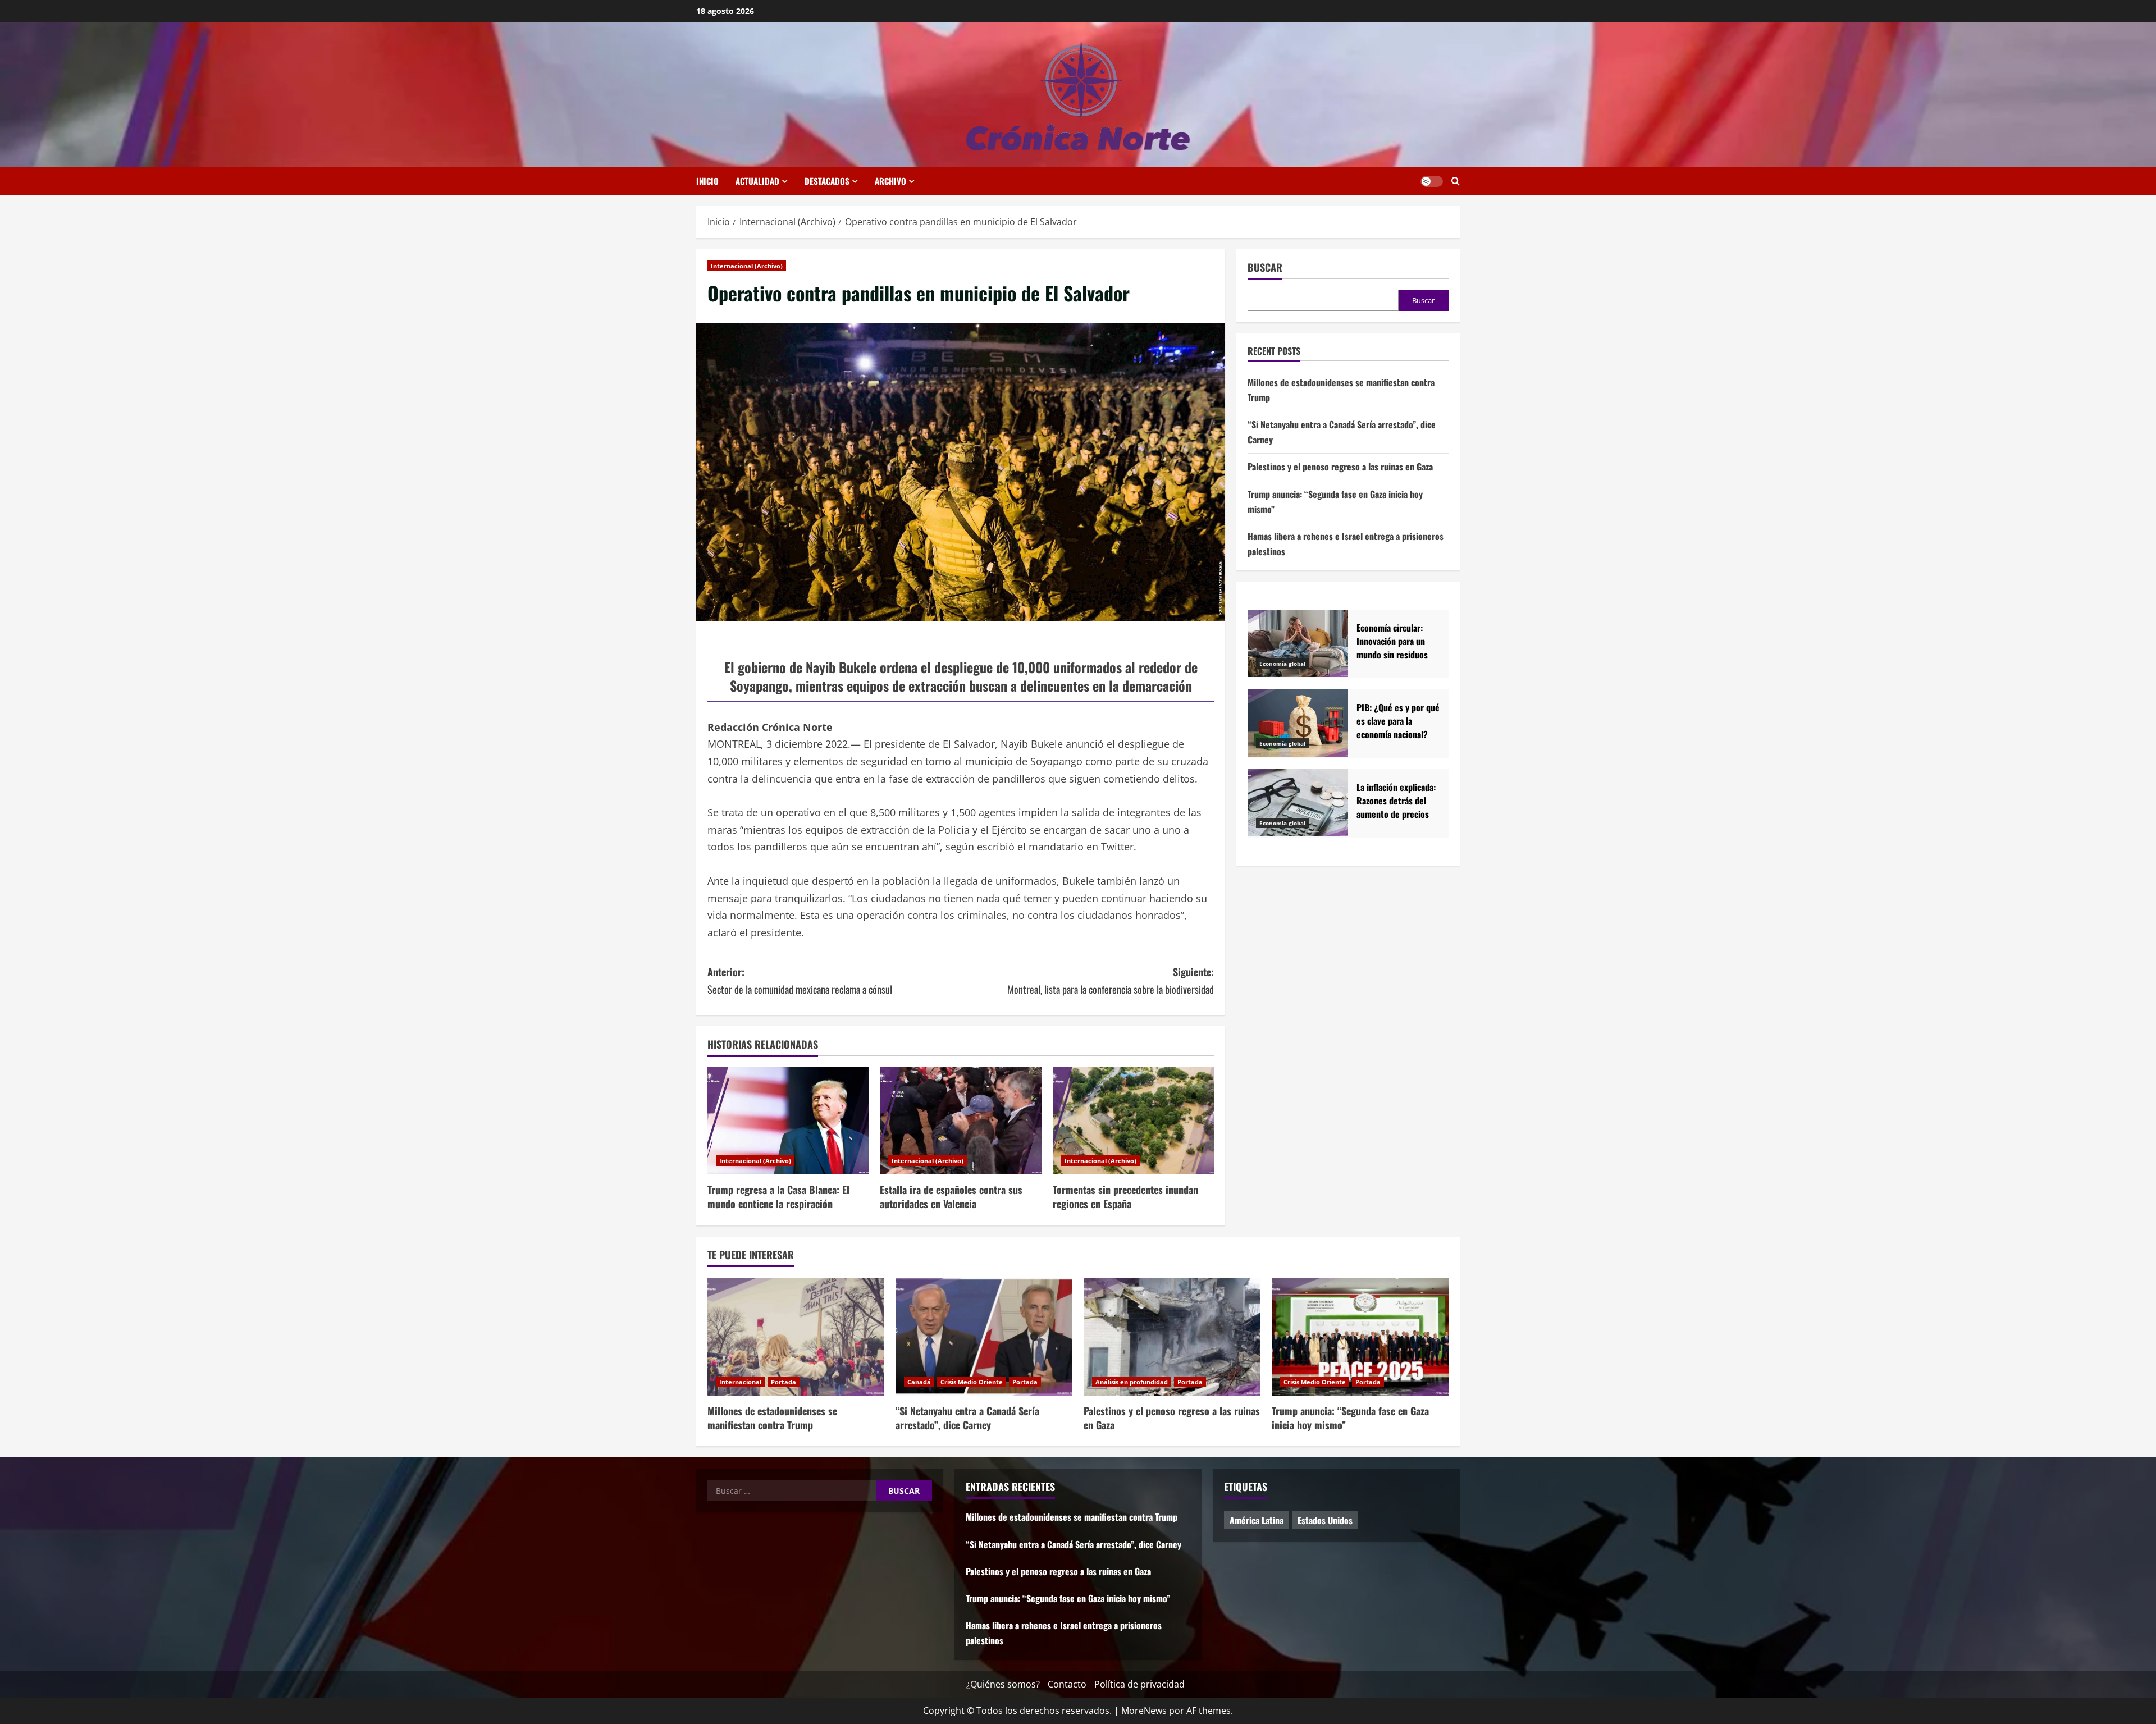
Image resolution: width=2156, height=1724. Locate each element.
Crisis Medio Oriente (972, 1382)
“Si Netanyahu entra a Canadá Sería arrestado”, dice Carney (967, 1418)
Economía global (1282, 664)
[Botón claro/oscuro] (1432, 181)
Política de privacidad (1139, 1684)
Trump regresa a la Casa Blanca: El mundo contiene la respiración (778, 1197)
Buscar (1265, 267)
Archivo (890, 181)
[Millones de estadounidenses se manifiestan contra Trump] (796, 1337)
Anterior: (800, 980)
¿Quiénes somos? (1003, 1684)
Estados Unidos (1325, 1520)
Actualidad (757, 181)
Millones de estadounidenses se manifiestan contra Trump (772, 1418)
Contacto (1067, 1684)
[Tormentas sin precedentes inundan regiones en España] (1133, 1121)
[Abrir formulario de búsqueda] (1456, 181)
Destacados (827, 181)
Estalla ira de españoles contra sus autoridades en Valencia (951, 1197)
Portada (784, 1382)
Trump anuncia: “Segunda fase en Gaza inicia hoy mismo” (1350, 1418)
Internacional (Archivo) (747, 266)
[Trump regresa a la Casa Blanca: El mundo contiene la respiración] (788, 1121)
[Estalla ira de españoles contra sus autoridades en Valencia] (960, 1121)
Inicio (707, 181)
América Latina (1257, 1520)
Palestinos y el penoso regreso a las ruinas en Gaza (1340, 467)
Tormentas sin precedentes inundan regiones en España (1125, 1197)
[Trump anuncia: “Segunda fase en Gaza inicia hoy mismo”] (1360, 1337)
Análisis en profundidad (1132, 1382)
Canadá (919, 1382)
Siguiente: (1111, 980)
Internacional (740, 1382)
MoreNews (1144, 1711)
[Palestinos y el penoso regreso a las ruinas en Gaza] (1172, 1337)
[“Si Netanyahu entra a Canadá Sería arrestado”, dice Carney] (984, 1337)
